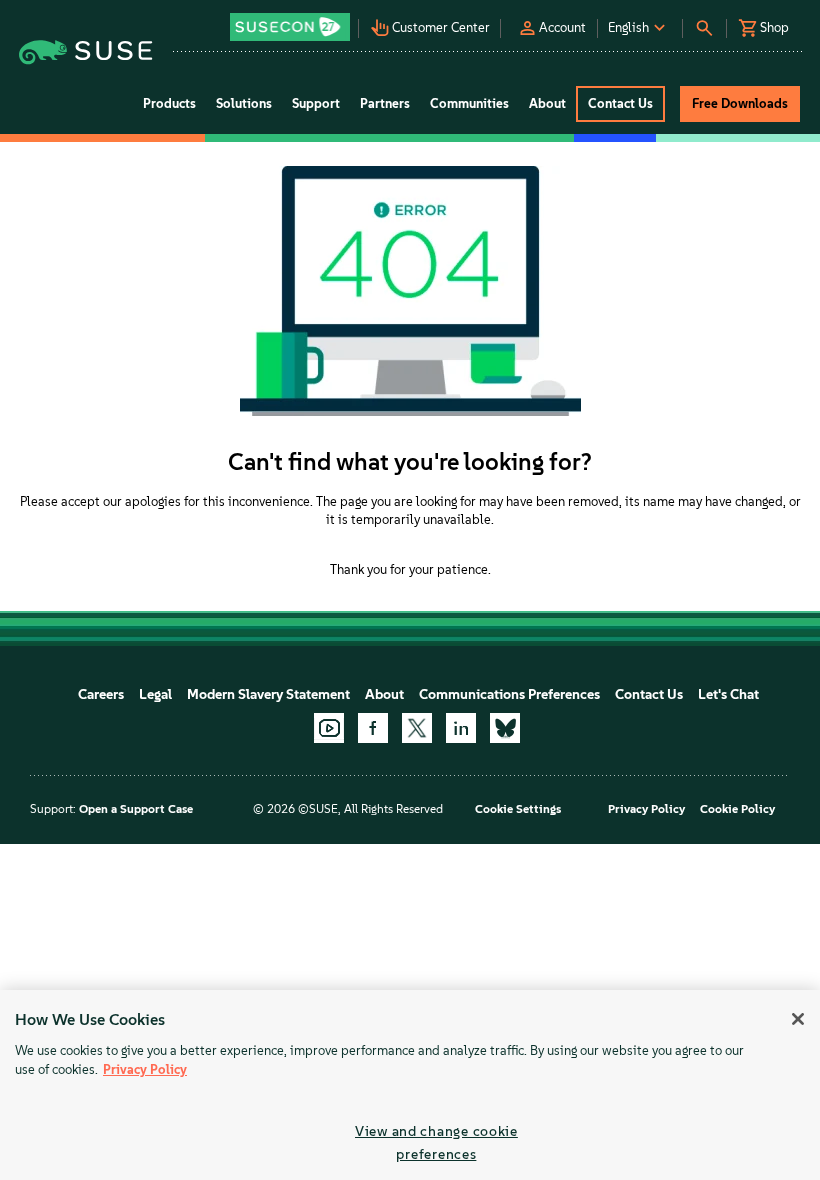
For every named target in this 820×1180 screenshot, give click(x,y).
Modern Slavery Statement (268, 694)
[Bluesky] (505, 728)
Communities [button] (469, 103)
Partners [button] (385, 103)
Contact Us (649, 694)
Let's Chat (728, 694)
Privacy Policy (646, 809)
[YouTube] (329, 728)
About (384, 694)
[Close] (798, 1019)
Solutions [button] (244, 103)
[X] (417, 728)
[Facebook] (373, 728)
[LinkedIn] (461, 728)
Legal (155, 694)
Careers (101, 694)
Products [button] (169, 103)
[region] (410, 1085)
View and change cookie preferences (436, 1142)
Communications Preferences (509, 694)
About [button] (547, 103)
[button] (292, 20)
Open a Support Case (136, 809)
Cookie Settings (518, 809)
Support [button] (316, 103)
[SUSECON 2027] (290, 27)
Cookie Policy (737, 809)
